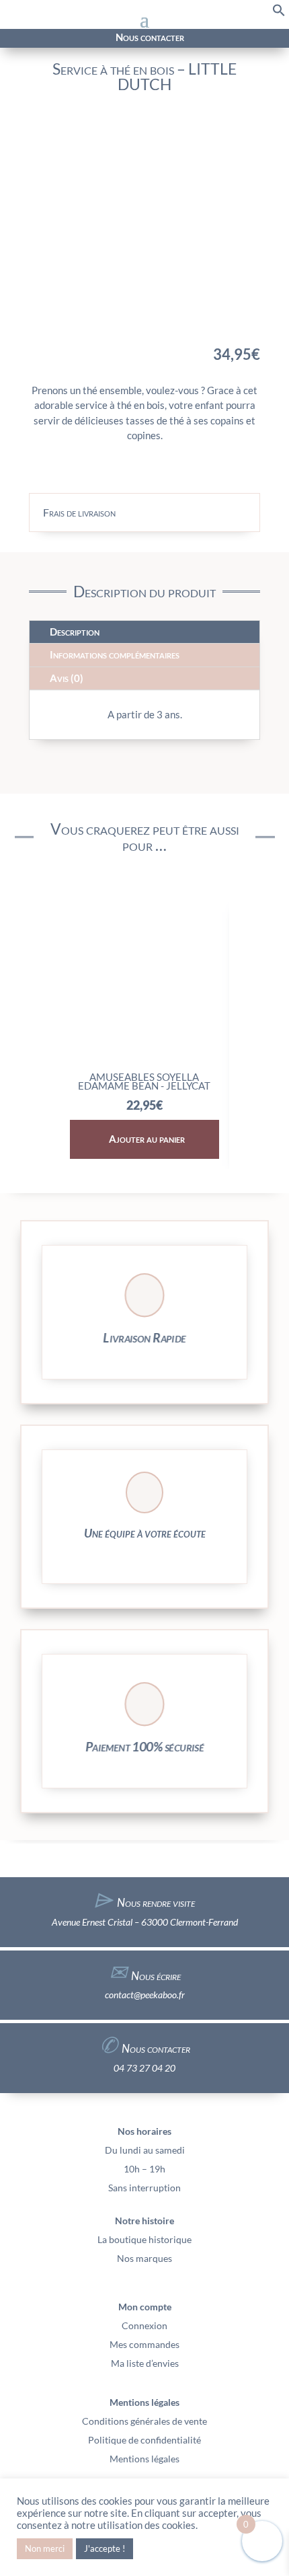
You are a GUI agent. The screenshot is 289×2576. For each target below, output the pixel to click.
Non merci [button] (45, 2548)
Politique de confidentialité (144, 2440)
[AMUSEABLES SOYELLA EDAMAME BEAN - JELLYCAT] (144, 1059)
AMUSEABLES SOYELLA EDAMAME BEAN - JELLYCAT (144, 1082)
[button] (279, 13)
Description (75, 632)
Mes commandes (144, 2344)
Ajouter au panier (147, 1139)
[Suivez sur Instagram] (33, 38)
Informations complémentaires (115, 654)
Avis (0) (67, 678)
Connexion (144, 2325)
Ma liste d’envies (145, 2363)
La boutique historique (144, 2239)
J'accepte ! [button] (105, 2548)
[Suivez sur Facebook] (17, 38)
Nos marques (144, 2258)
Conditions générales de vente (144, 2421)
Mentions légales (144, 2459)
